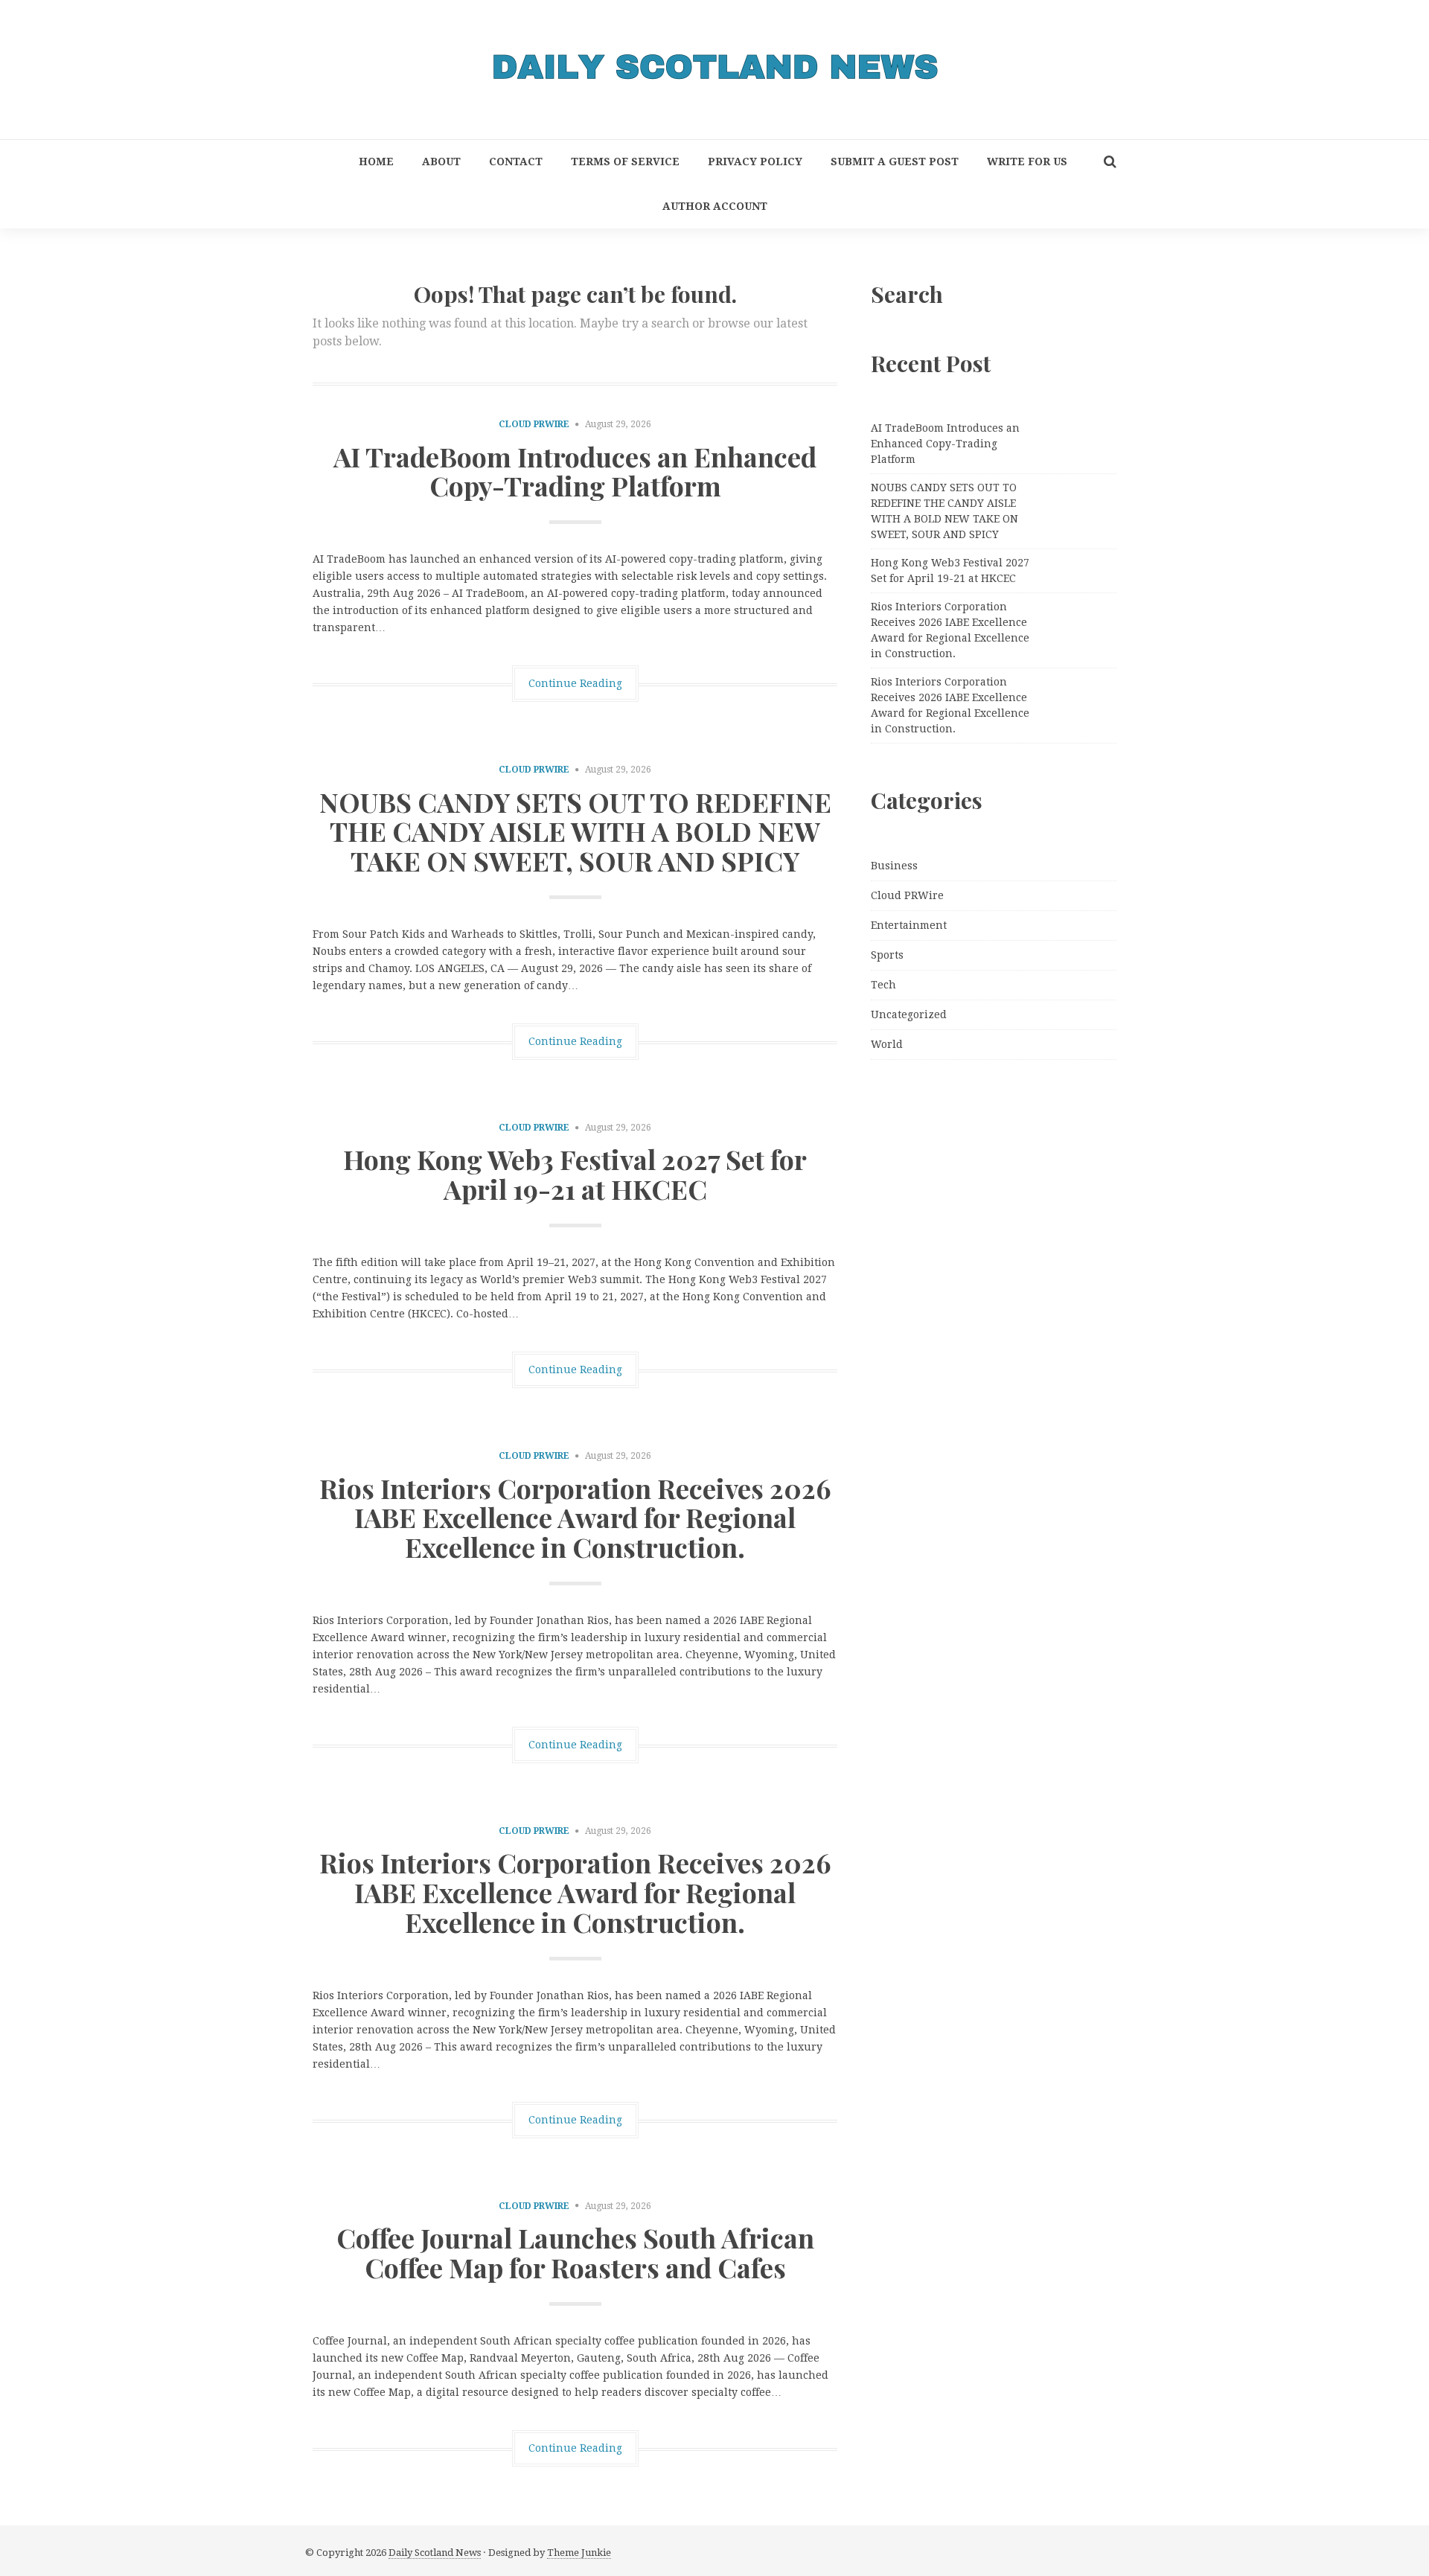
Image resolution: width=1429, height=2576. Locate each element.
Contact (516, 162)
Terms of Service (625, 162)
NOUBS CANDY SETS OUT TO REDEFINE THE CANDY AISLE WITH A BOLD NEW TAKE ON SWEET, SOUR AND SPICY (575, 831)
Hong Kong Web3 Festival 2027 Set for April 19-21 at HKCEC (575, 1174)
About (441, 162)
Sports (887, 955)
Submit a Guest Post (895, 162)
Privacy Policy (755, 162)
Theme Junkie (579, 2553)
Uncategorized (909, 1014)
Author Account (715, 206)
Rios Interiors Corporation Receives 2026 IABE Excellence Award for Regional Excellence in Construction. (575, 1517)
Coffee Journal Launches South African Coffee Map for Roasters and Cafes (575, 2252)
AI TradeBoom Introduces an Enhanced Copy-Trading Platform (575, 471)
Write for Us (1027, 162)
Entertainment (909, 925)
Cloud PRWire (534, 424)
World (887, 1044)
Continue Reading (575, 683)
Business (894, 866)
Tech (883, 985)
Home (376, 162)
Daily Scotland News (435, 2553)
